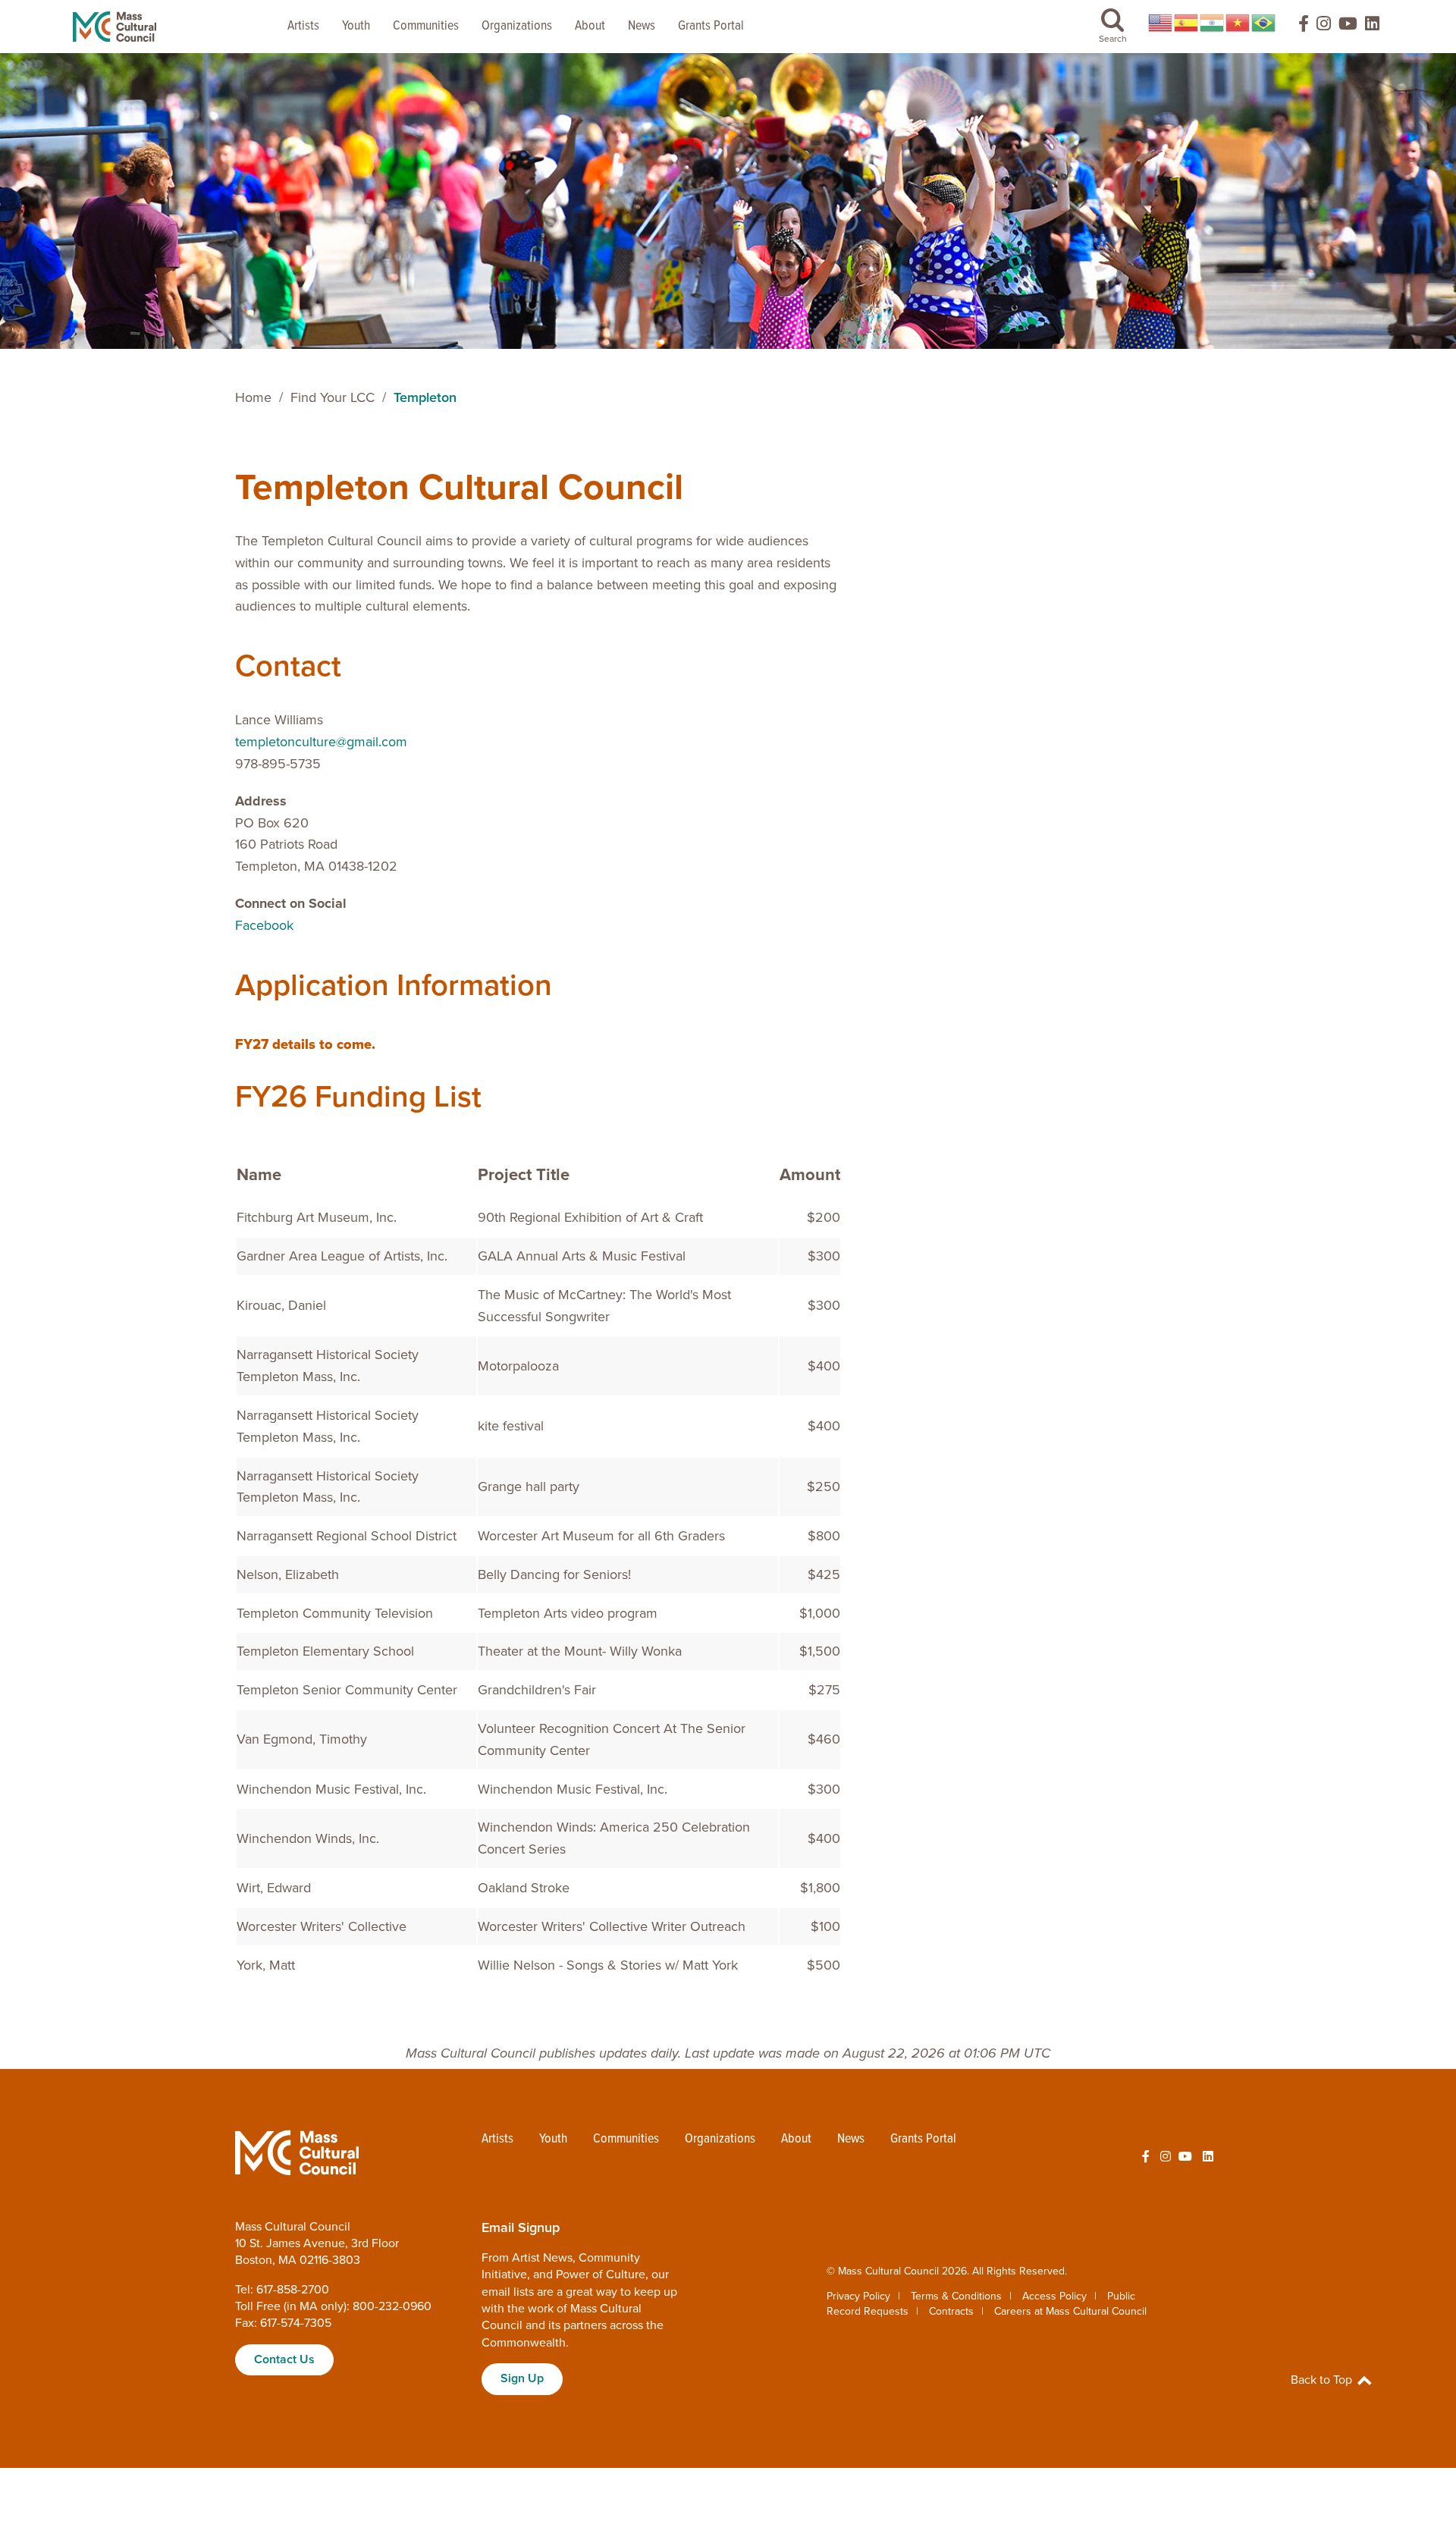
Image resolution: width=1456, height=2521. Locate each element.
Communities (426, 26)
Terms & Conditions (956, 2296)
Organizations (517, 26)
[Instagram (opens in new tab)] (1324, 27)
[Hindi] (1213, 23)
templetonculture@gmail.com (321, 742)
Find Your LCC (333, 397)
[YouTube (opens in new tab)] (1348, 27)
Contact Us (284, 2359)
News (642, 26)
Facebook (264, 925)
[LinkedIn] (1372, 27)
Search (1113, 39)
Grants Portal (711, 26)
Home (253, 397)
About (590, 26)
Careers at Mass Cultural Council (1070, 2311)
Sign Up (522, 2378)
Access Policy (1054, 2296)
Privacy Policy (858, 2296)
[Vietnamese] (1238, 23)
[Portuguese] (1264, 23)
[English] (1161, 23)
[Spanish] (1187, 23)
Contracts (951, 2311)
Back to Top (1323, 2380)
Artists (303, 26)
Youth (356, 26)
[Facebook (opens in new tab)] (1297, 27)
